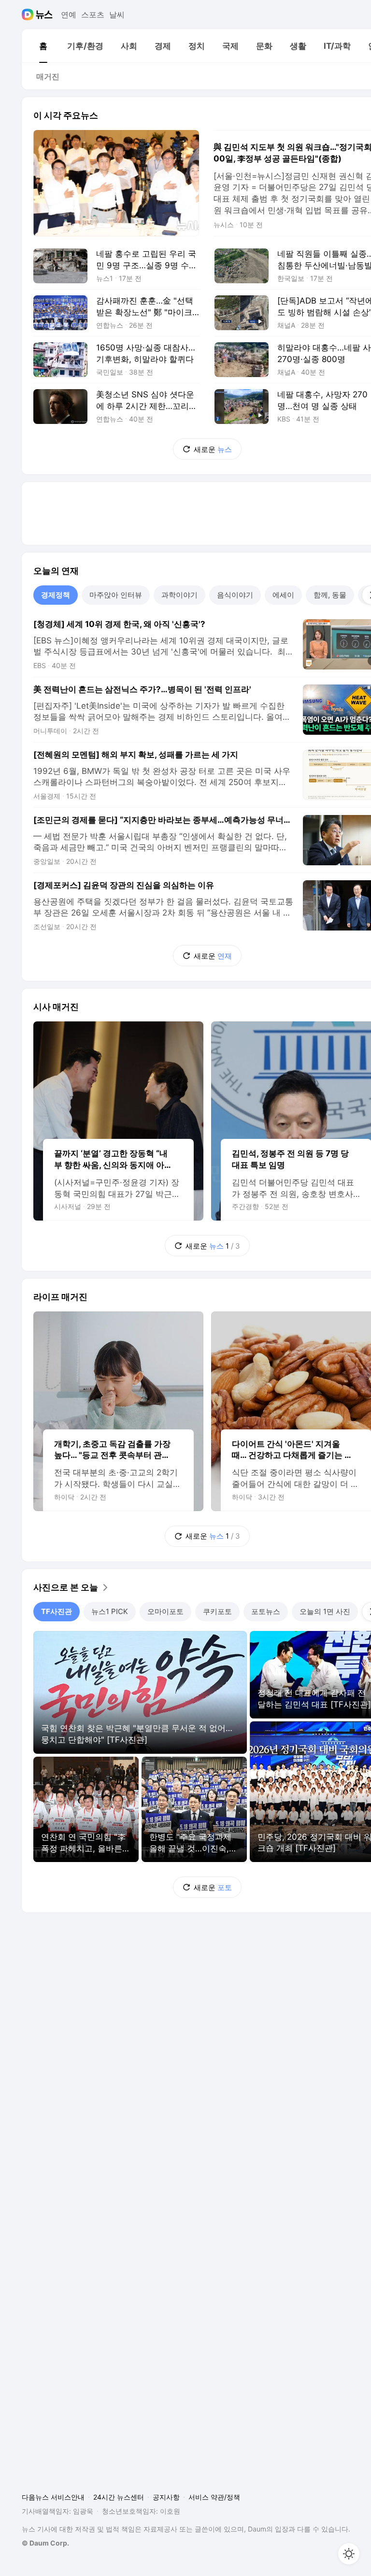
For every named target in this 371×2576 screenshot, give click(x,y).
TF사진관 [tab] (57, 1611)
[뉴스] (44, 15)
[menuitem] (43, 46)
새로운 (213, 449)
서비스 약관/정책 (214, 2497)
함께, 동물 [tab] (330, 595)
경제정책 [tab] (56, 595)
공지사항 (166, 2497)
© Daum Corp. (45, 2543)
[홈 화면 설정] (349, 2554)
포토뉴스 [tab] (266, 1611)
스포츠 (93, 15)
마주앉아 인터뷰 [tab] (116, 595)
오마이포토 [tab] (165, 1611)
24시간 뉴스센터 (119, 2497)
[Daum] (29, 15)
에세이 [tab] (283, 595)
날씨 (117, 15)
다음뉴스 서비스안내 (53, 2497)
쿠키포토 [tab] (217, 1611)
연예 (69, 15)
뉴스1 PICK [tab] (110, 1611)
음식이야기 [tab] (235, 595)
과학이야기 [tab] (179, 595)
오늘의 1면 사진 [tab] (325, 1611)
